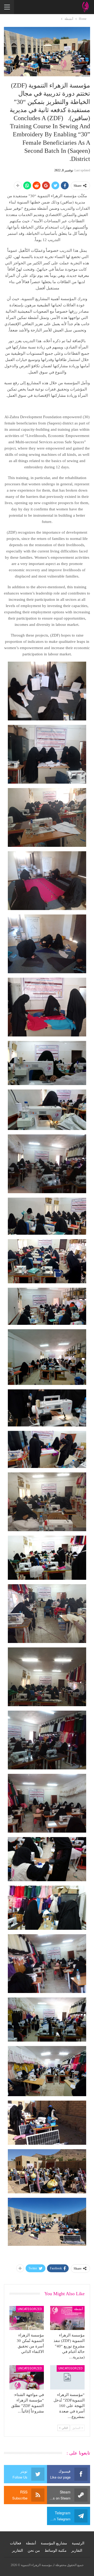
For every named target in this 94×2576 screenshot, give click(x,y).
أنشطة (78, 2309)
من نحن (34, 2551)
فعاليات (16, 2543)
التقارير (77, 2551)
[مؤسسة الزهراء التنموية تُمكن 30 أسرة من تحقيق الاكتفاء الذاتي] (27, 2318)
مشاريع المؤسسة (54, 2543)
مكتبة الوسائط (56, 2551)
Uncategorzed (30, 2309)
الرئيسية (78, 2543)
